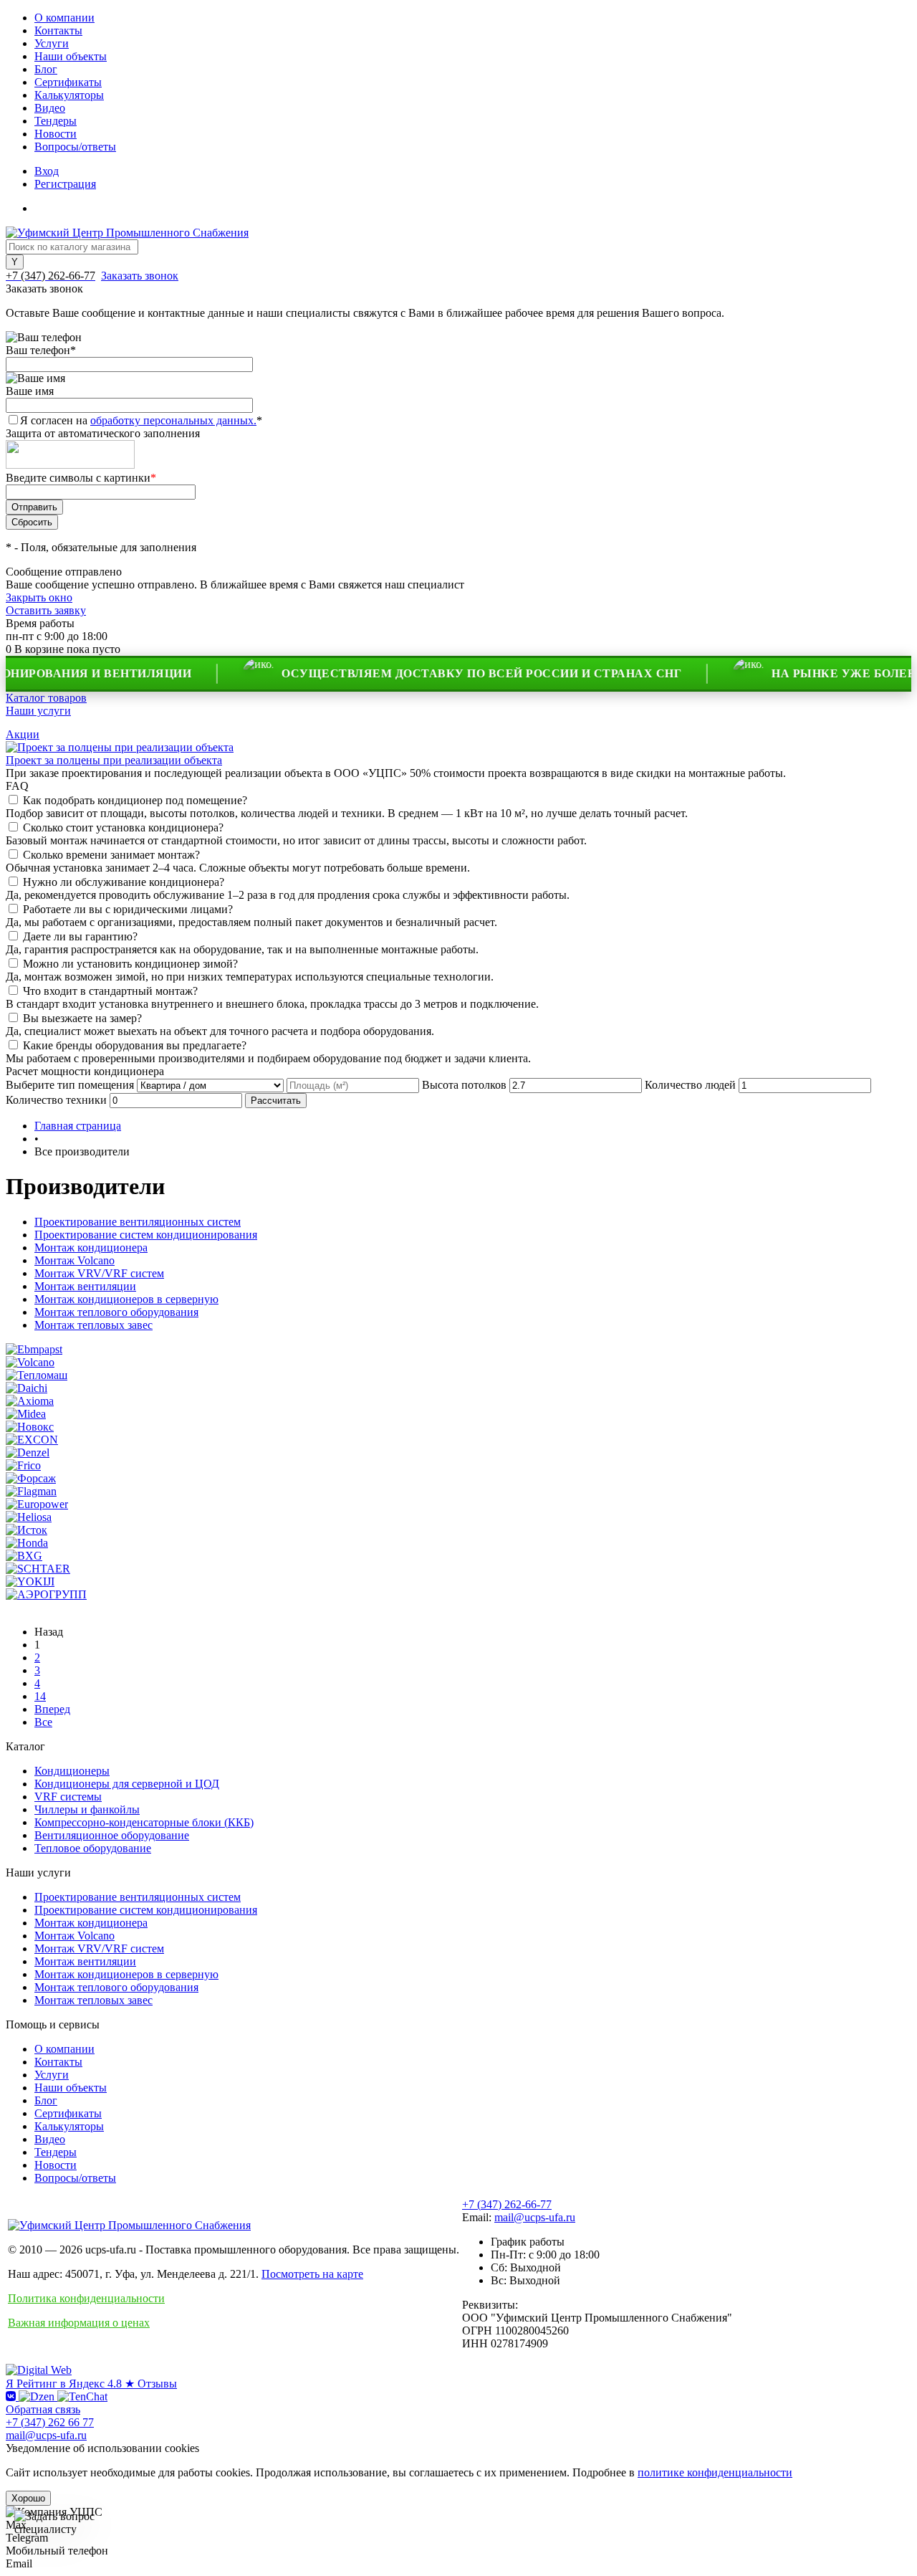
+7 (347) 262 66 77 (50, 2422)
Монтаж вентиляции (85, 1286)
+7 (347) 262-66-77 (507, 2204)
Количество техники (56, 1100)
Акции (23, 734)
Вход (47, 171)
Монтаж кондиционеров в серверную (126, 1299)
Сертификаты (68, 82)
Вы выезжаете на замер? (82, 1018)
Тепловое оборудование (93, 1848)
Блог (46, 69)
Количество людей (690, 1085)
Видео (50, 108)
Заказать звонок (140, 276)
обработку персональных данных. (173, 420)
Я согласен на (141, 420)
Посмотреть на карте (312, 2274)
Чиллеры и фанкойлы (87, 1809)
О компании (64, 18)
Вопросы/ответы (75, 147)
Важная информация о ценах (79, 2323)
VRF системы (68, 1797)
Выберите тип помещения (70, 1085)
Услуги (52, 43)
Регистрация (65, 184)
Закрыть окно (39, 597)
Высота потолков (464, 1085)
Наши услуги (38, 711)
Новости (56, 134)
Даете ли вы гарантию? (80, 936)
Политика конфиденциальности (86, 2298)
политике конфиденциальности (715, 2472)
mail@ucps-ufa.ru (535, 2217)
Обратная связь (43, 2409)
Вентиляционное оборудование (112, 1835)
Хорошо (28, 2498)
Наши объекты (71, 56)
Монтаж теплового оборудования (116, 1312)
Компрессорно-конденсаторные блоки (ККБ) (144, 1822)
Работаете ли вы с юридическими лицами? (128, 909)
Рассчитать (276, 1101)
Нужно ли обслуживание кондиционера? (124, 882)
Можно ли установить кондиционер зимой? (130, 964)
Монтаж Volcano (75, 1260)
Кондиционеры (72, 1771)
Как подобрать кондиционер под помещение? (135, 800)
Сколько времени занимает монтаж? (111, 855)
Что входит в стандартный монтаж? (110, 991)
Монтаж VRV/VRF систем (99, 1273)
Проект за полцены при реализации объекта (114, 760)
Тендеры (56, 121)
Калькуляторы (69, 95)
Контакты (58, 30)
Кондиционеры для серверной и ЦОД (127, 1784)
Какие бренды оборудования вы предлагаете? (135, 1045)
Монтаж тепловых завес (93, 1325)
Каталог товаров (46, 698)
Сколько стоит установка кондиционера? (123, 827)
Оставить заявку (46, 610)
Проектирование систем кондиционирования (146, 1235)
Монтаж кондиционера (91, 1248)
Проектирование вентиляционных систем (138, 1222)
